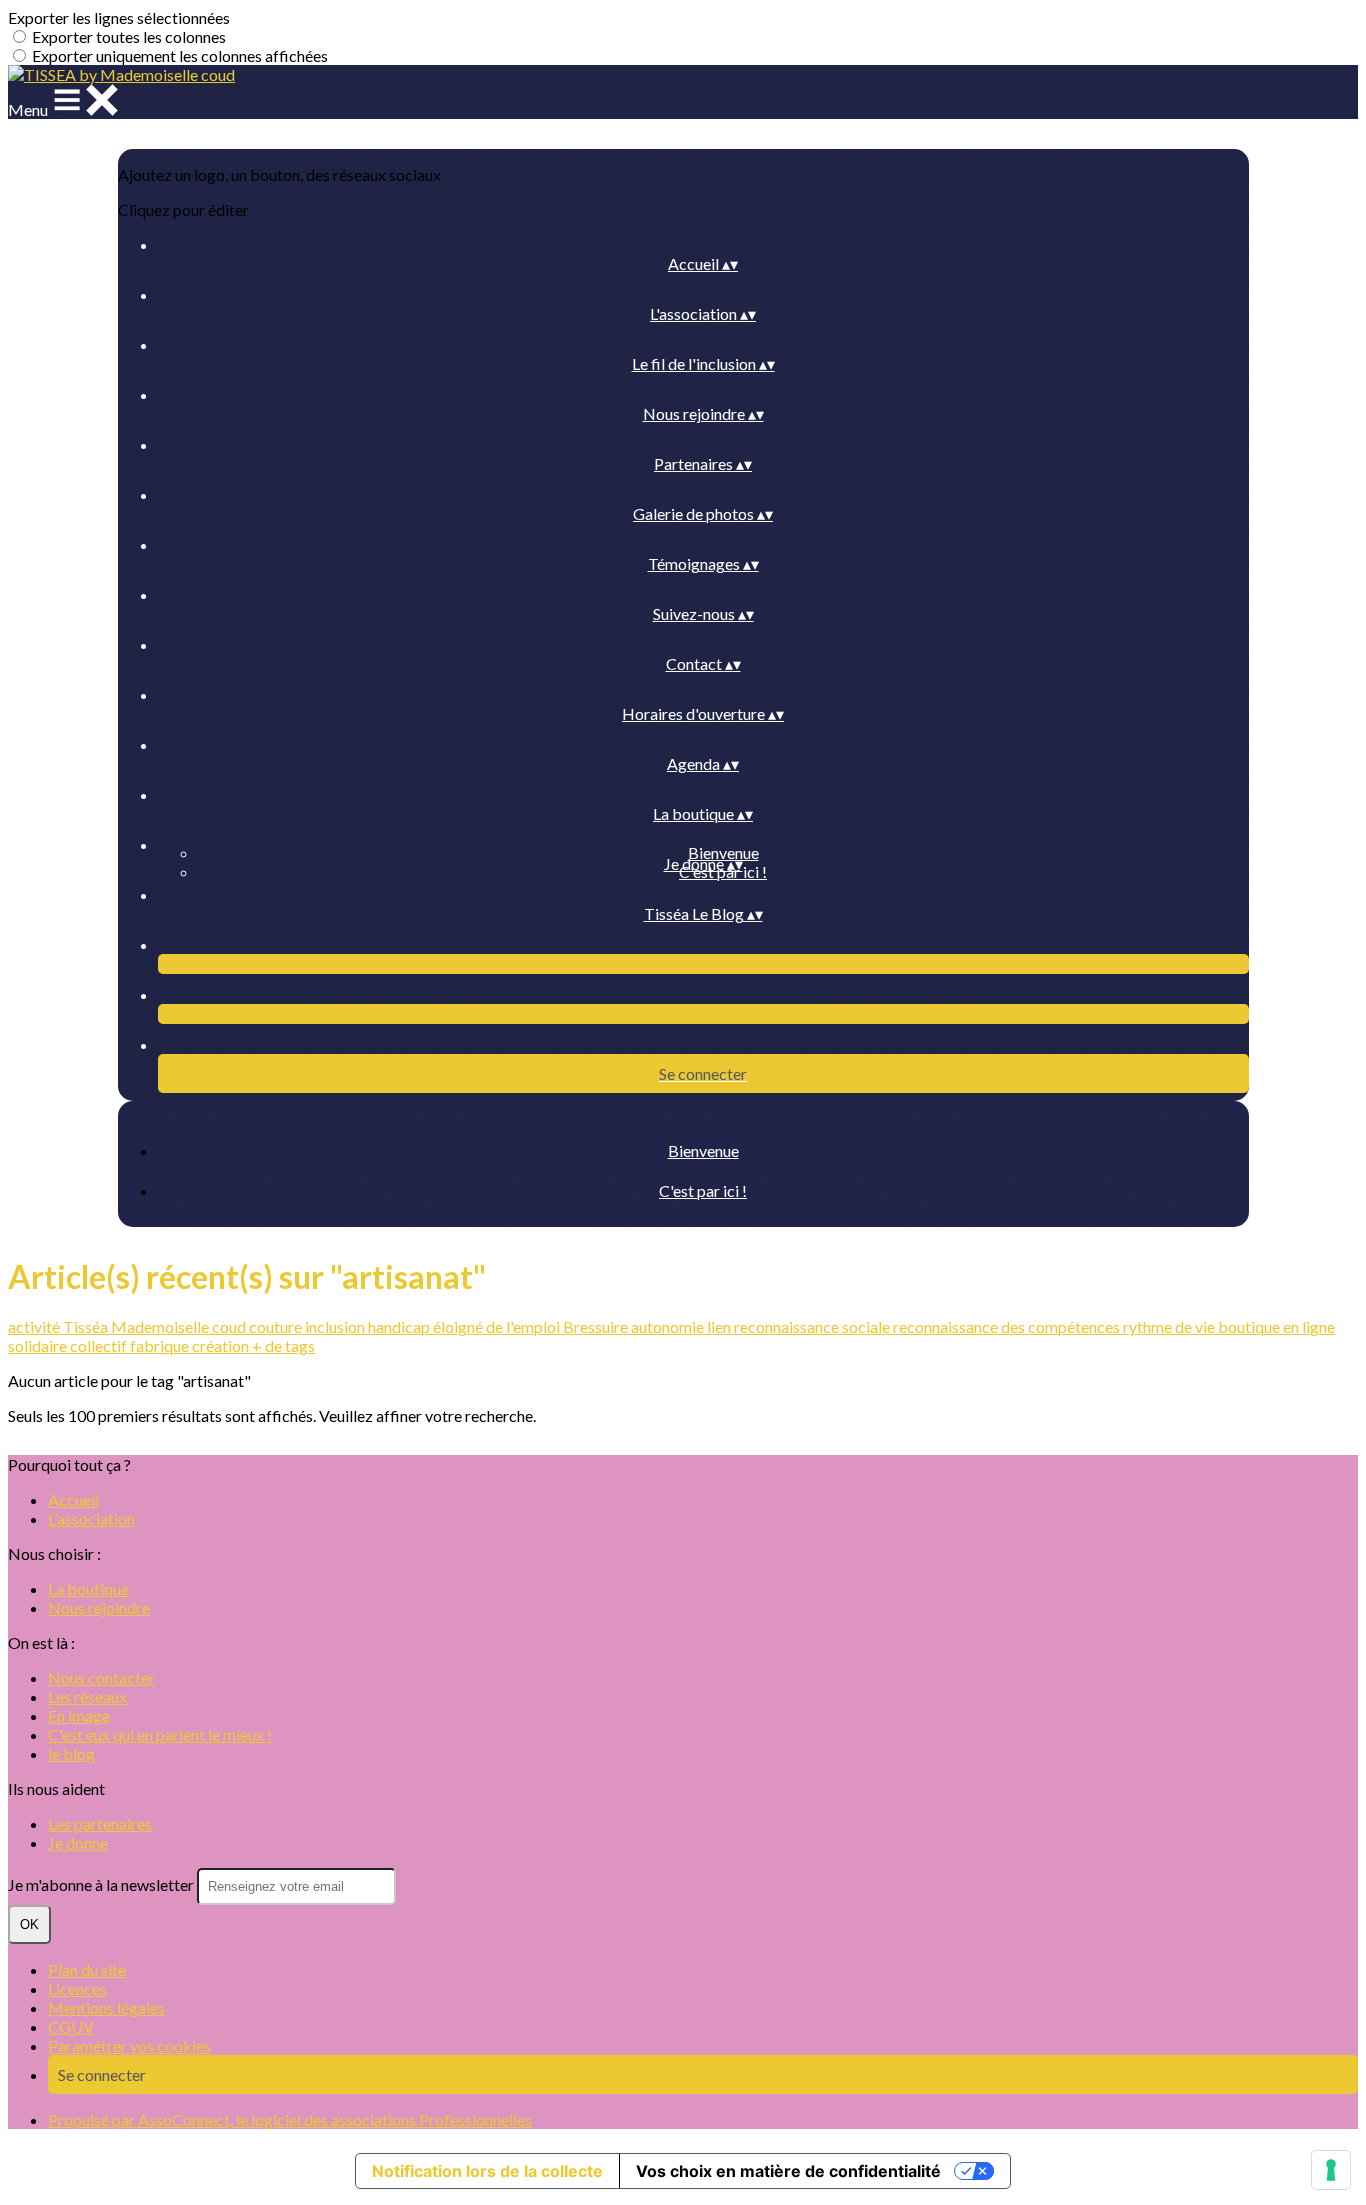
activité (35, 1326)
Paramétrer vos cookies (129, 2045)
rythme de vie (1170, 1326)
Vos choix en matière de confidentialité (788, 2171)
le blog (71, 1753)
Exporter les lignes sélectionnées (119, 17)
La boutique (88, 1588)
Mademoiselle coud (180, 1326)
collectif (100, 1345)
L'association (91, 1518)
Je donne (78, 1842)
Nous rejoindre (99, 1607)
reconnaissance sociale (813, 1326)
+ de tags (283, 1345)
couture (277, 1326)
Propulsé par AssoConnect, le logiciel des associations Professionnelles (290, 2119)
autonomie (669, 1326)
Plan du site (87, 1969)
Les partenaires (100, 1823)
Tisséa (87, 1326)
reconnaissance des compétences (1008, 1326)
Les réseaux (87, 1696)
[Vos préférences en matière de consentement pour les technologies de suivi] (1331, 2170)
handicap (400, 1326)
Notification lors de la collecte (487, 2171)
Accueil (73, 1499)
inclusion (336, 1326)
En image (79, 1715)
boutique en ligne (1276, 1326)
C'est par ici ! (703, 1190)
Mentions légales (106, 2007)
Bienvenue (723, 852)
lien (720, 1326)
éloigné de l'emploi (498, 1326)
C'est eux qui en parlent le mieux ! (160, 1734)
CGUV (71, 2026)
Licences (77, 1988)
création (222, 1345)
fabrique (161, 1345)
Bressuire (597, 1326)
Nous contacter (101, 1677)
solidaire (39, 1345)
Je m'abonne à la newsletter (102, 1884)
